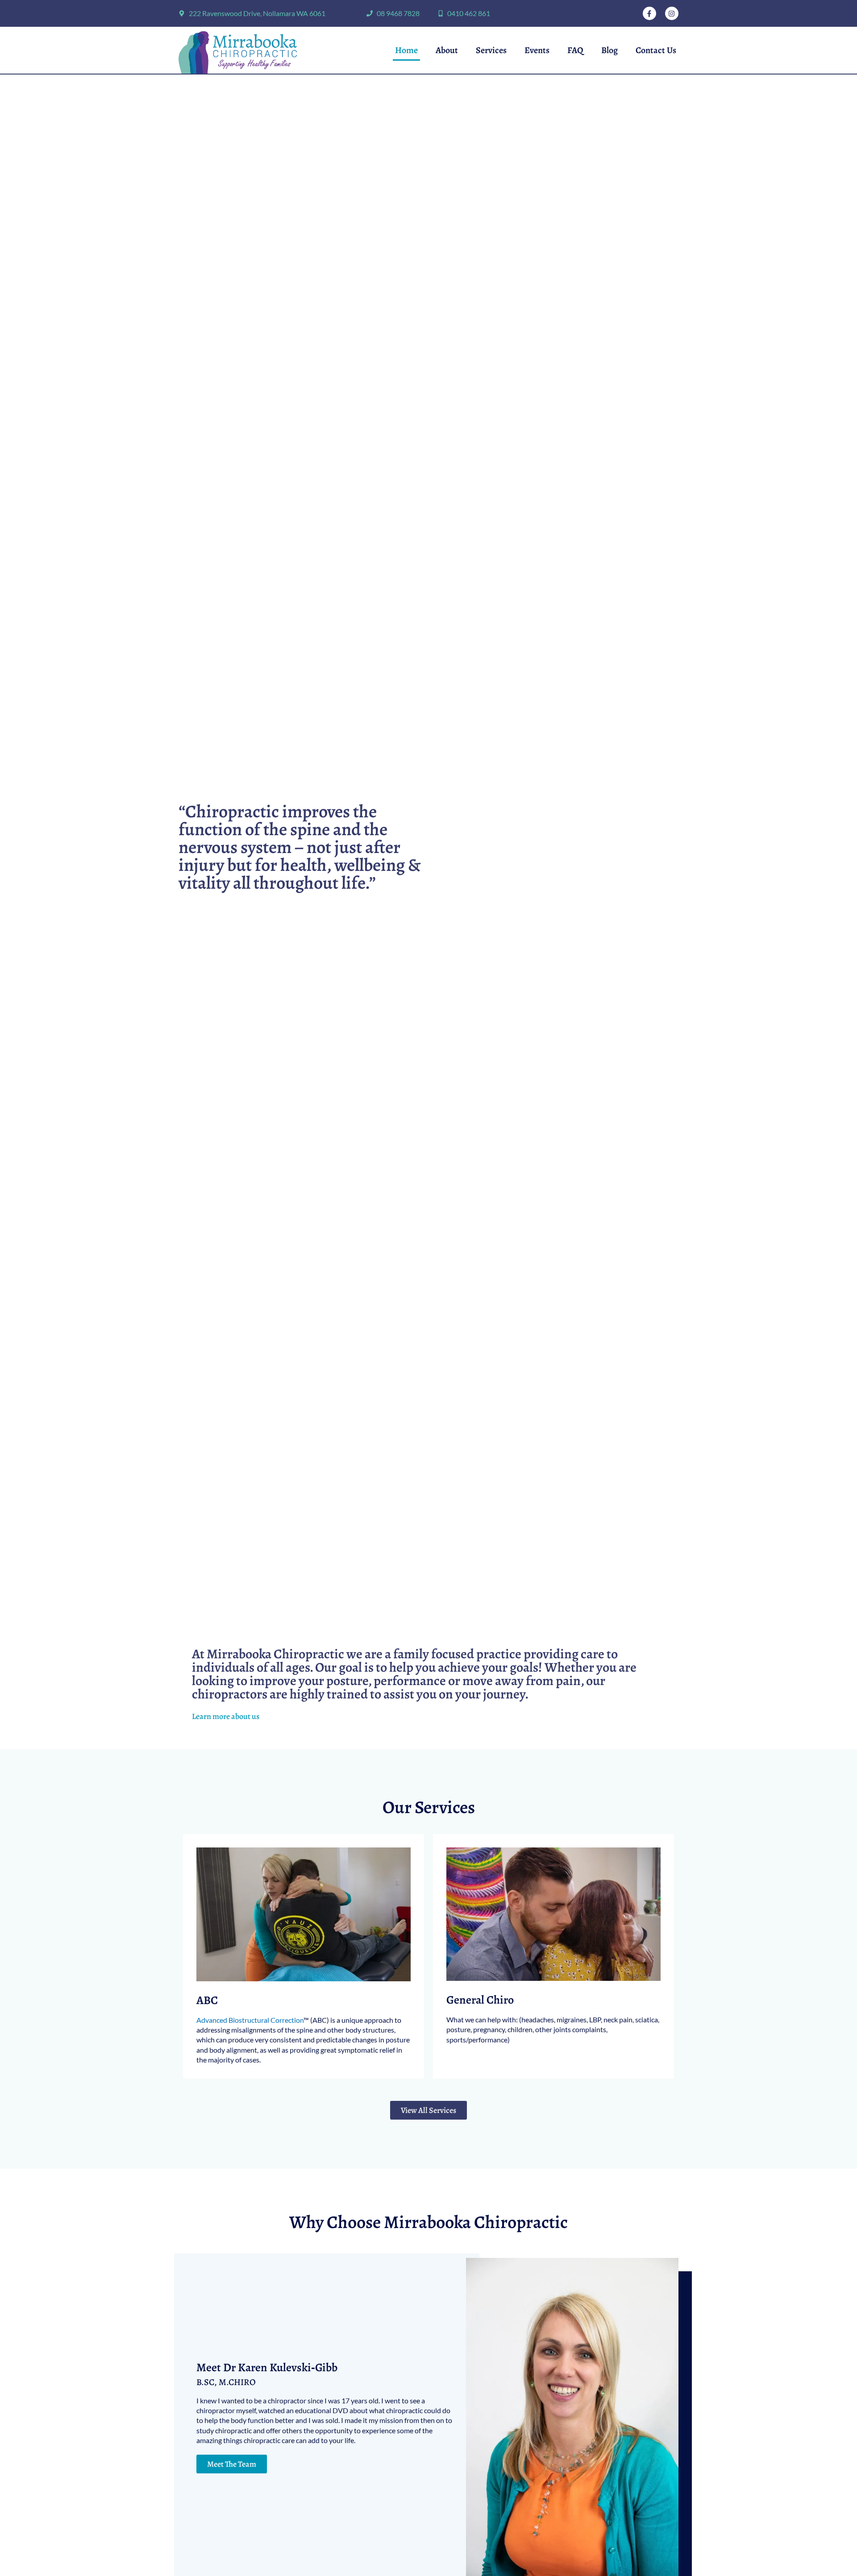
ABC (207, 2000)
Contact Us (656, 50)
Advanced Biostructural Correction (250, 2020)
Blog (609, 50)
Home (406, 50)
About (447, 50)
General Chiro (480, 2000)
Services (491, 50)
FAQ (575, 50)
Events (537, 50)
